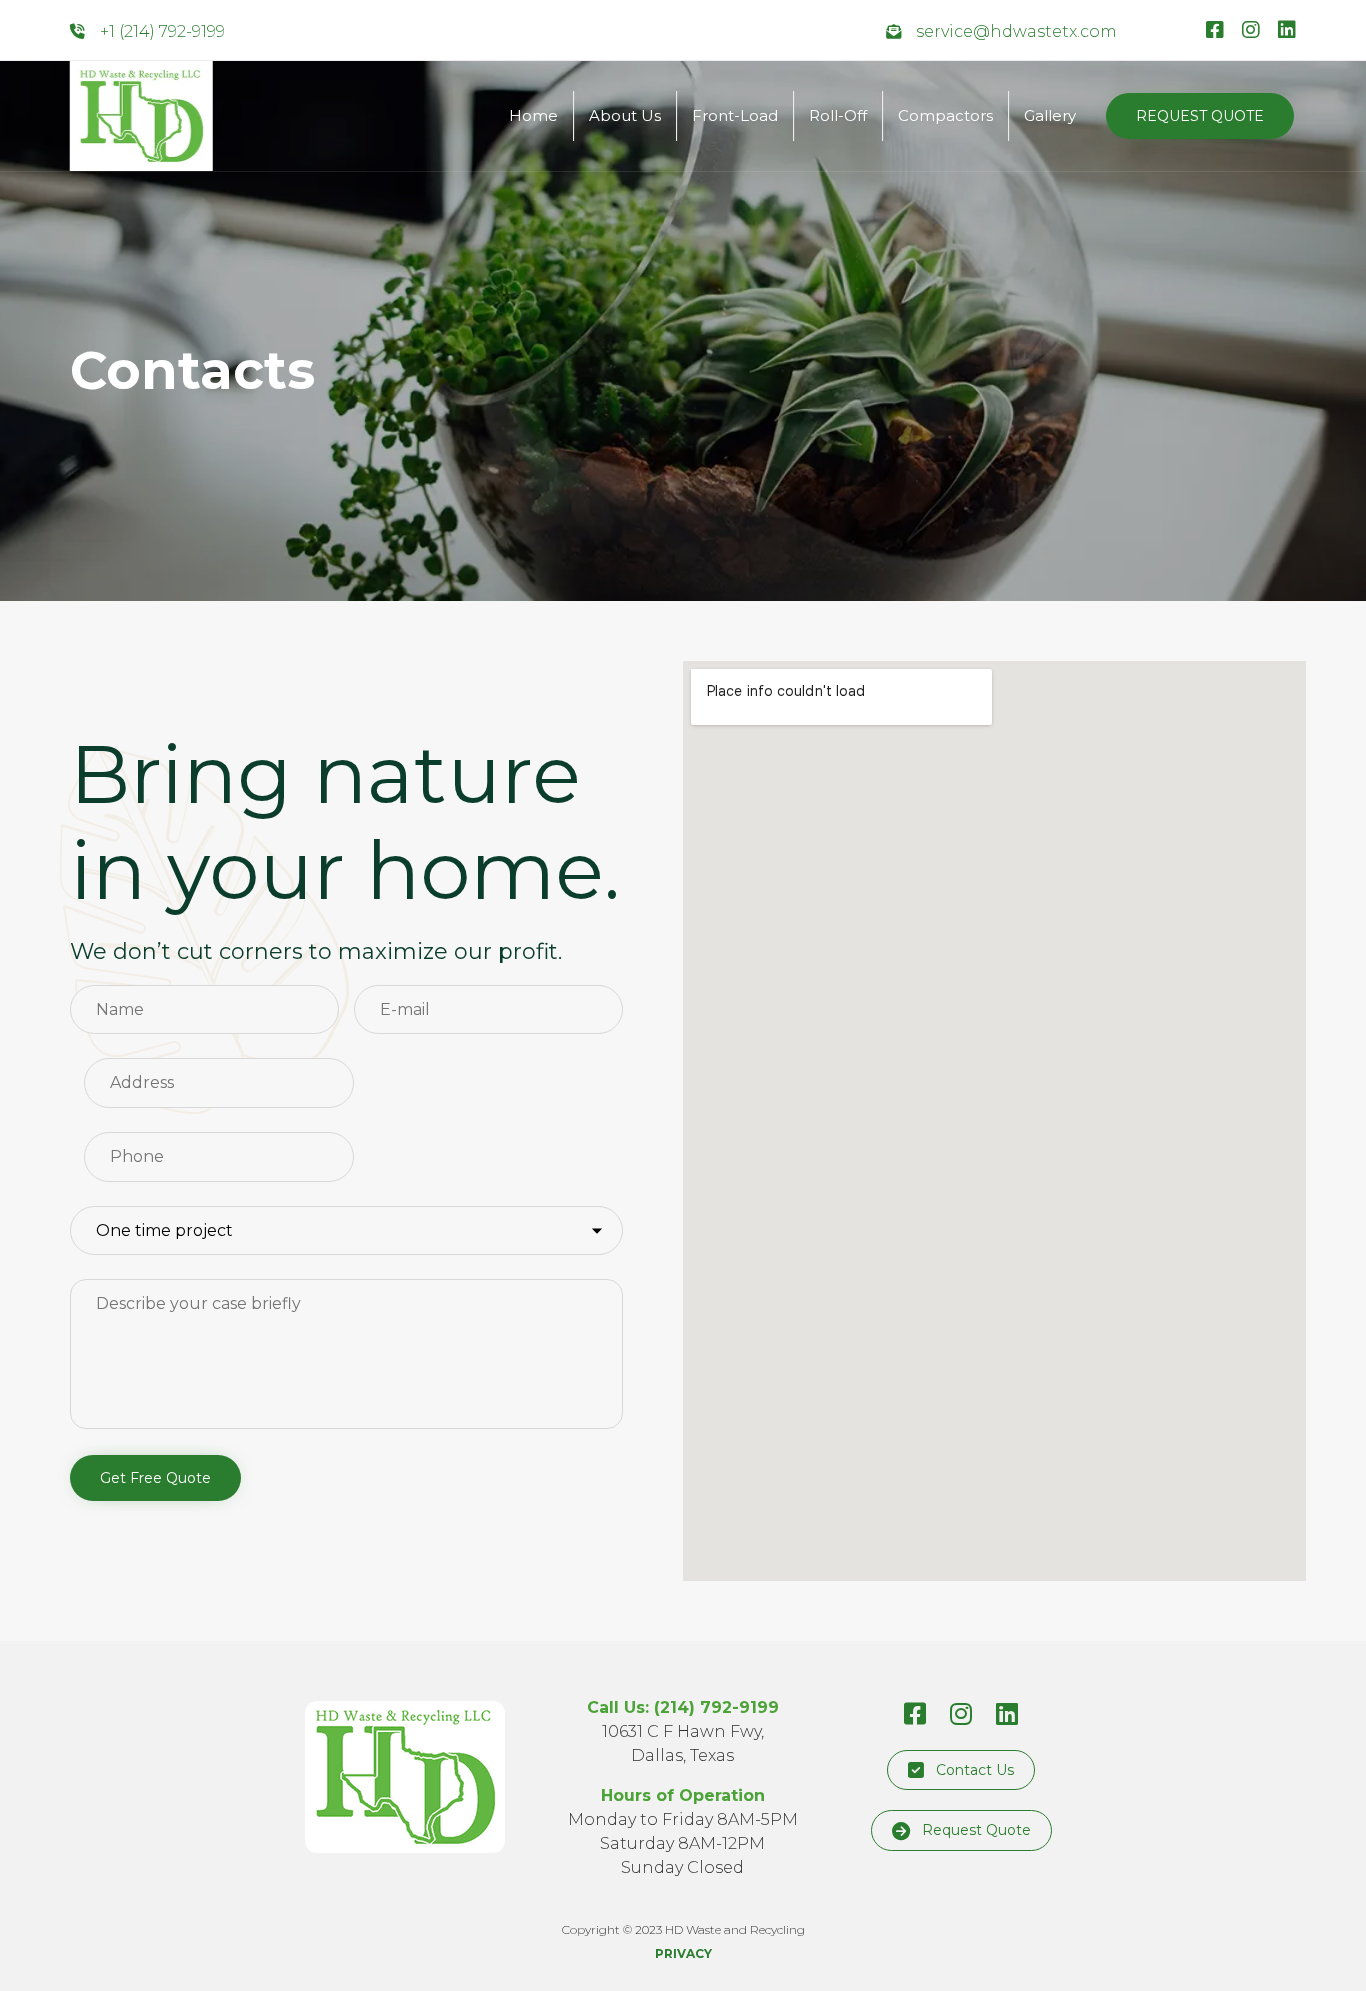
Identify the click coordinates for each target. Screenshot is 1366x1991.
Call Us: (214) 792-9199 (683, 1707)
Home (533, 115)
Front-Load (735, 115)
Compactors (945, 115)
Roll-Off (838, 115)
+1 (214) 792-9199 (162, 31)
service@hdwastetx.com (1016, 31)
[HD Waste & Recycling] (141, 116)
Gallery (1050, 115)
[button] (1200, 116)
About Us (625, 115)
